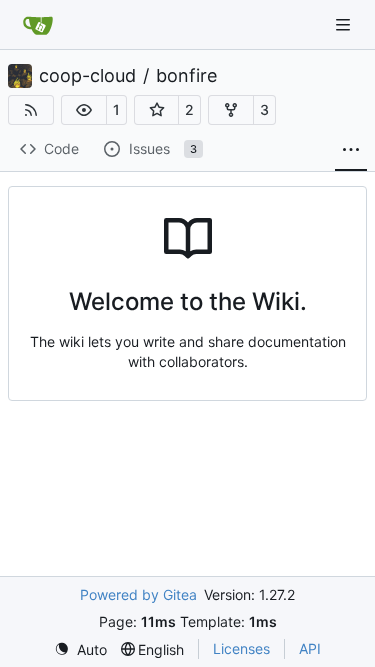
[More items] (351, 150)
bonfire (186, 76)
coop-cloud (87, 76)
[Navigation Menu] (345, 24)
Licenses (241, 648)
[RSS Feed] (31, 110)
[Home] (38, 25)
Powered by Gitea (138, 594)
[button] (84, 110)
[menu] (80, 649)
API (310, 648)
